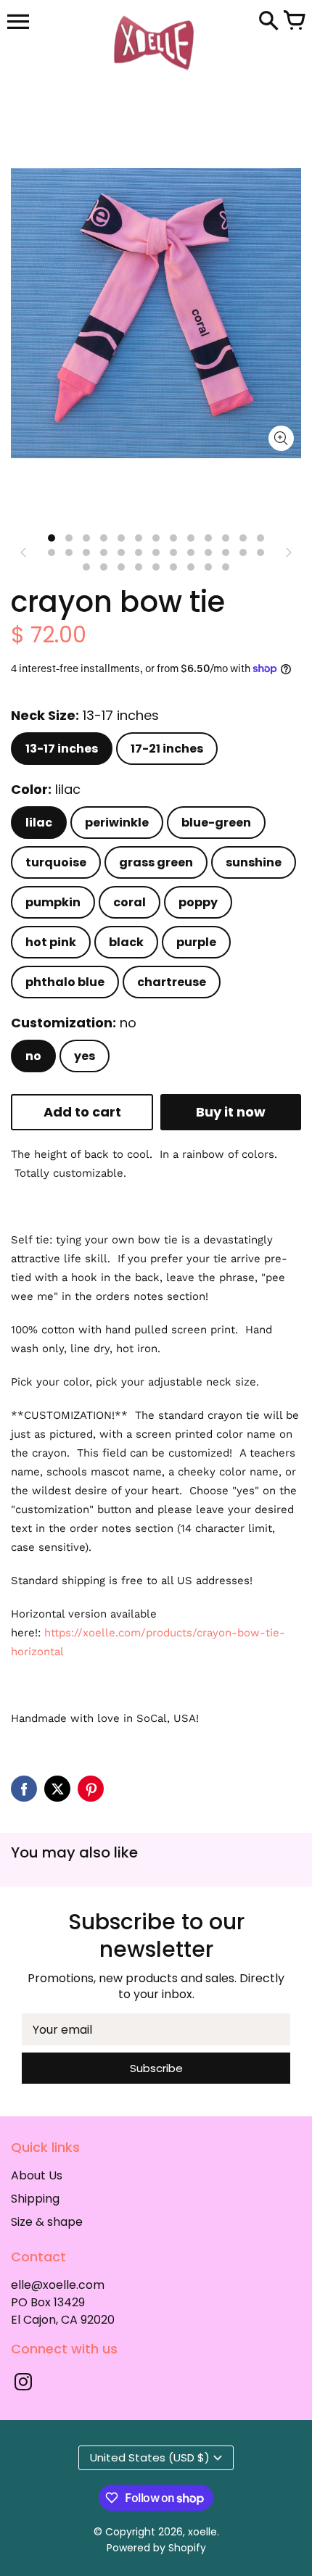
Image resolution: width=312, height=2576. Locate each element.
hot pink (51, 942)
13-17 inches (62, 749)
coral (130, 902)
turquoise (56, 862)
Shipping (35, 2199)
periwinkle (117, 823)
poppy (198, 902)
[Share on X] (57, 1789)
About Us (37, 2175)
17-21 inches (167, 749)
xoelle (202, 2532)
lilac (39, 823)
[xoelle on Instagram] (23, 2384)
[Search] (268, 22)
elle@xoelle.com (58, 2285)
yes (85, 1056)
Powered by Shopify (156, 2548)
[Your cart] (294, 22)
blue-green (216, 823)
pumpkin (53, 902)
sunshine (254, 862)
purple (196, 942)
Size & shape (47, 2222)
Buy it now (231, 1112)
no (33, 1056)
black (126, 942)
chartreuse (172, 982)
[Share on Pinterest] (91, 1789)
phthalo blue (65, 982)
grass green (156, 862)
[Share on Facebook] (24, 1789)
